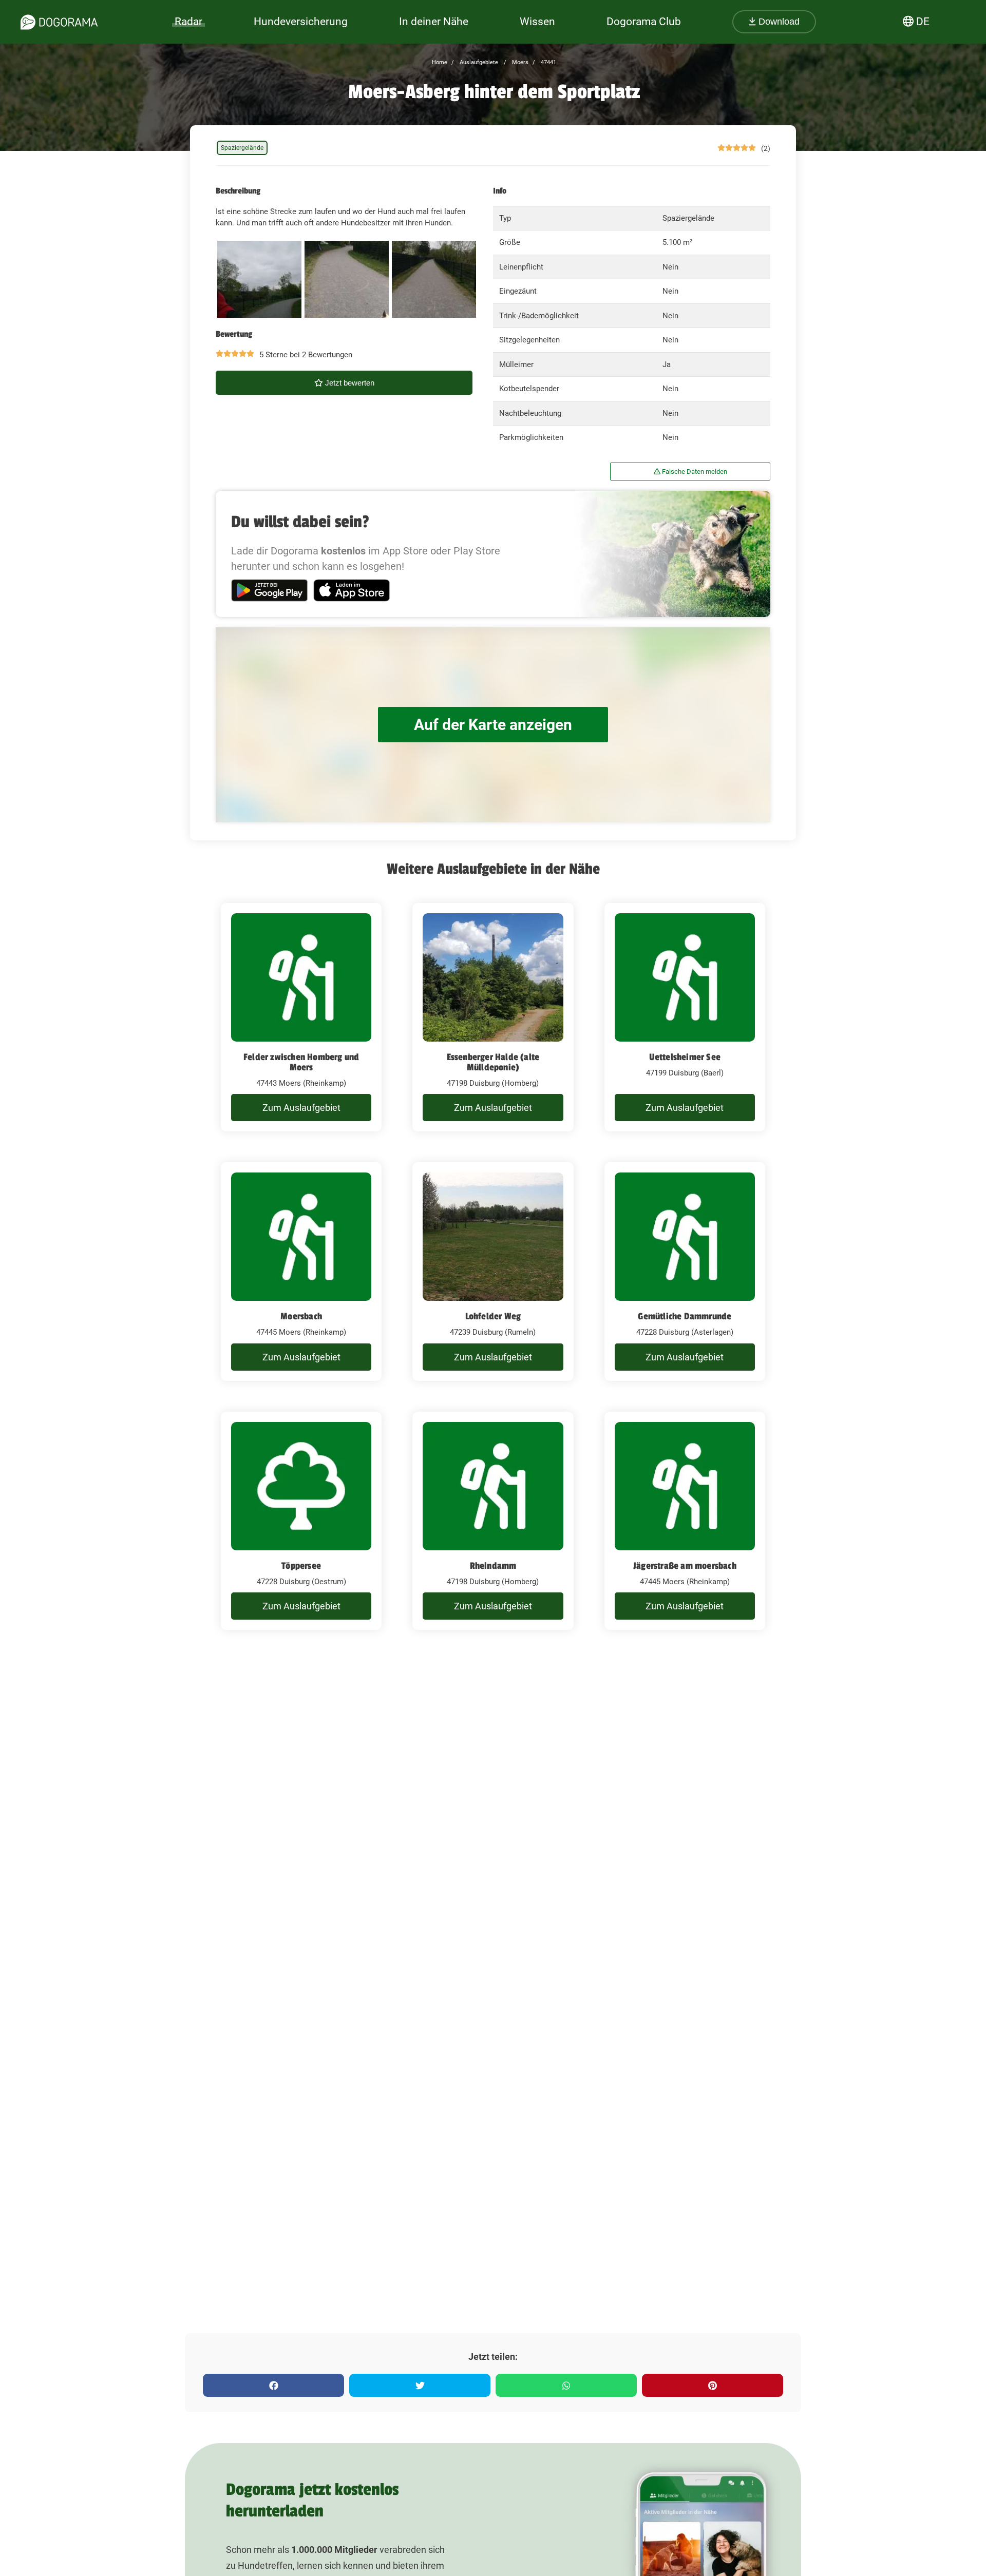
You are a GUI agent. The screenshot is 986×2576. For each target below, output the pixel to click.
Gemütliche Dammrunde (685, 1316)
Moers (519, 62)
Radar (188, 22)
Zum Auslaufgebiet (301, 1108)
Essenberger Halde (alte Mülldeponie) (493, 1062)
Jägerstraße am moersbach (685, 1566)
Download (778, 22)
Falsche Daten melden (694, 472)
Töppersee (301, 1566)
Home (440, 62)
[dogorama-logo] (59, 22)
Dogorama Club (644, 22)
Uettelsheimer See (685, 1057)
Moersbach (301, 1316)
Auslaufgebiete (478, 62)
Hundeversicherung (301, 22)
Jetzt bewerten (349, 383)
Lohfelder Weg (493, 1316)
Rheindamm (493, 1566)
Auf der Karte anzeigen (493, 725)
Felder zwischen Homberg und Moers (301, 1062)
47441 (548, 62)
